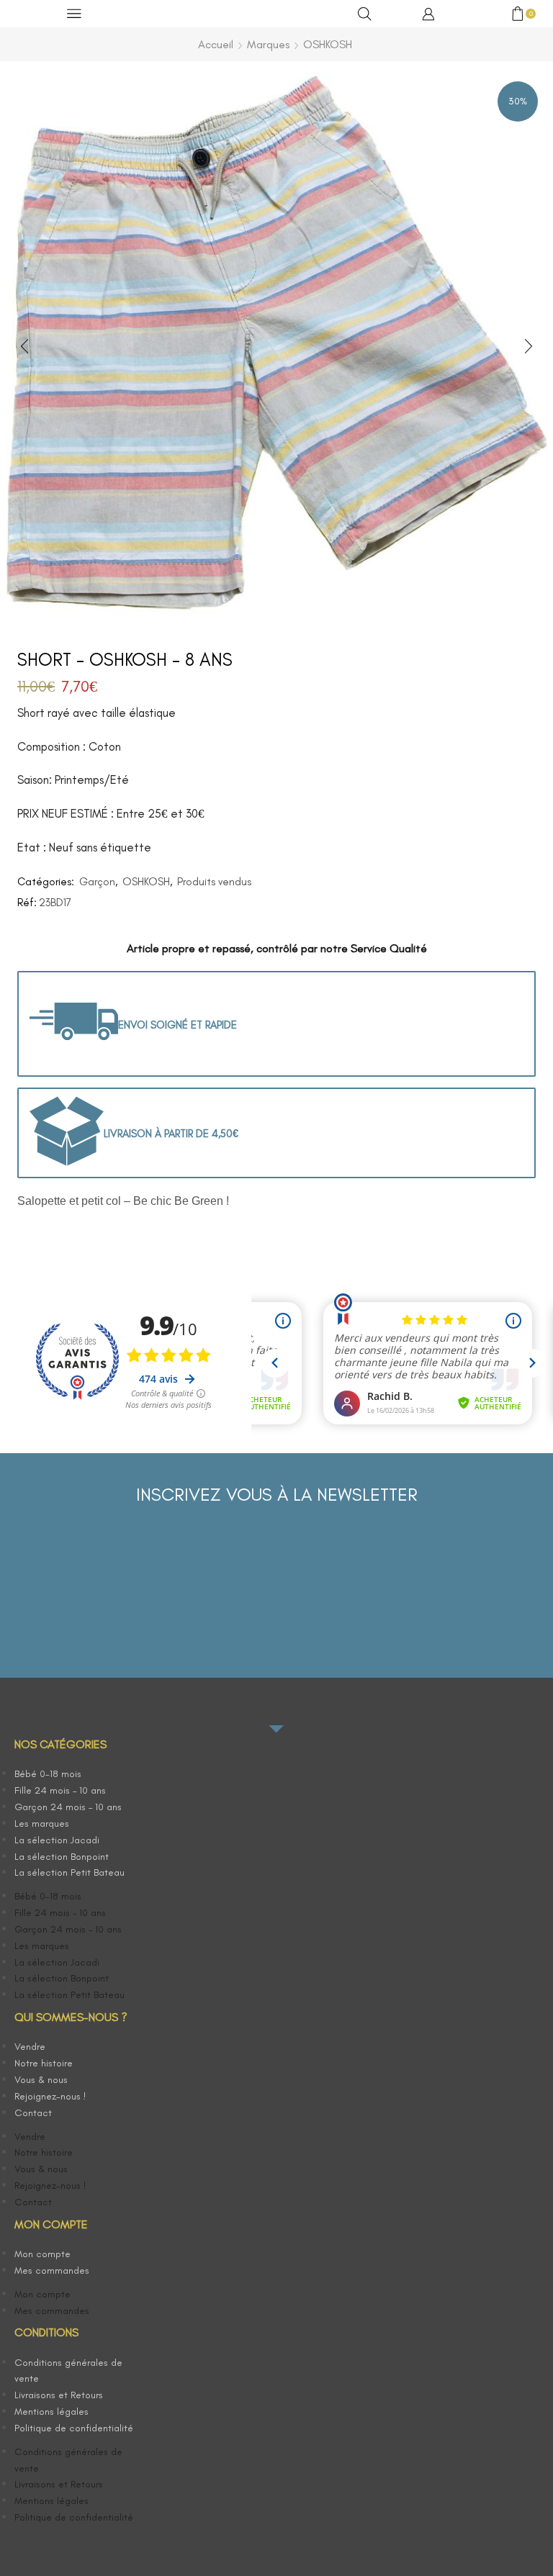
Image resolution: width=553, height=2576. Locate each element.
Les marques (42, 1823)
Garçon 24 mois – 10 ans (68, 1807)
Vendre (30, 2047)
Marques (268, 44)
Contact (33, 2113)
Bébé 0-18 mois (48, 1774)
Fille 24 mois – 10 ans (60, 1790)
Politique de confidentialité (74, 2428)
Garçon (97, 882)
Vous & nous (41, 2080)
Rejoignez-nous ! (50, 2096)
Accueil (216, 44)
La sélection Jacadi (57, 1840)
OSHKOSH (328, 44)
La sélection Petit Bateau (69, 1872)
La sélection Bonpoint (62, 1857)
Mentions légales (51, 2412)
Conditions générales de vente (68, 2371)
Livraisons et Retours (59, 2395)
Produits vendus (214, 882)
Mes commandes (52, 2270)
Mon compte (42, 2254)
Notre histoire (44, 2063)
